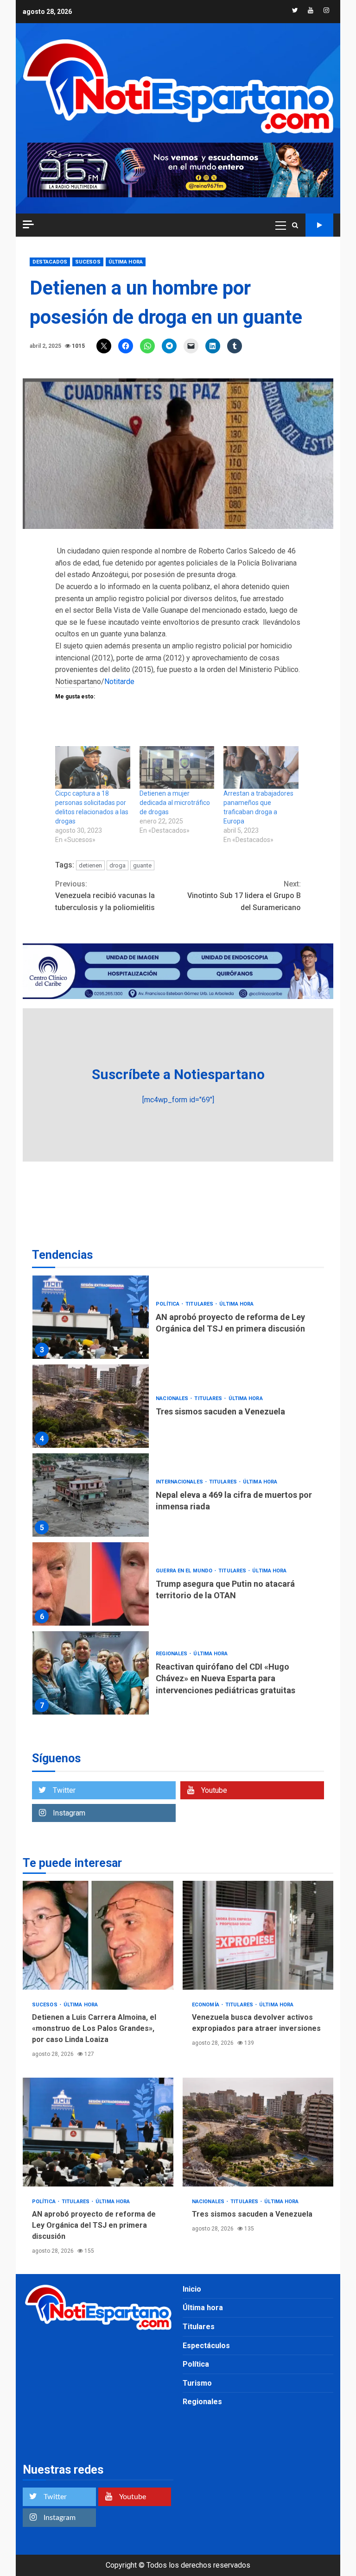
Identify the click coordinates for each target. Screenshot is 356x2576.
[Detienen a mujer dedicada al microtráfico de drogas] (177, 767)
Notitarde (119, 682)
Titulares (200, 1304)
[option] (178, 1319)
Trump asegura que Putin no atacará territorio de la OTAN (91, 1584)
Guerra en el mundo (185, 1571)
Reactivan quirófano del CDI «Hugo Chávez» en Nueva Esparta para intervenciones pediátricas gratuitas (91, 1673)
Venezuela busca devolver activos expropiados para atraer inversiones (258, 1935)
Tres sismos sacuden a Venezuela (91, 1406)
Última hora (126, 262)
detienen (90, 865)
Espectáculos (206, 2346)
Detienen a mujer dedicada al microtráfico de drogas (175, 803)
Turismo (197, 2383)
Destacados (50, 262)
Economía (206, 2005)
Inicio (192, 2289)
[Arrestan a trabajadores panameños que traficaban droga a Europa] (261, 767)
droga (118, 865)
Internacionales (180, 1482)
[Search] (295, 225)
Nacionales (173, 1398)
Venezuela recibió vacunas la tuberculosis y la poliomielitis (105, 896)
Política (168, 1304)
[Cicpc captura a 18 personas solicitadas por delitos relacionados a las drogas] (93, 767)
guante (142, 865)
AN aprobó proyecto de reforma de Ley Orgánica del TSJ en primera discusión (91, 1317)
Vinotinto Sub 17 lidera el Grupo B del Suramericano (244, 896)
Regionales (172, 1654)
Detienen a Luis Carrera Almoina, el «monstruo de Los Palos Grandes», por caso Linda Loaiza (98, 1935)
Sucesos (88, 262)
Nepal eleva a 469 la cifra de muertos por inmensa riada (91, 1495)
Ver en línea (319, 225)
